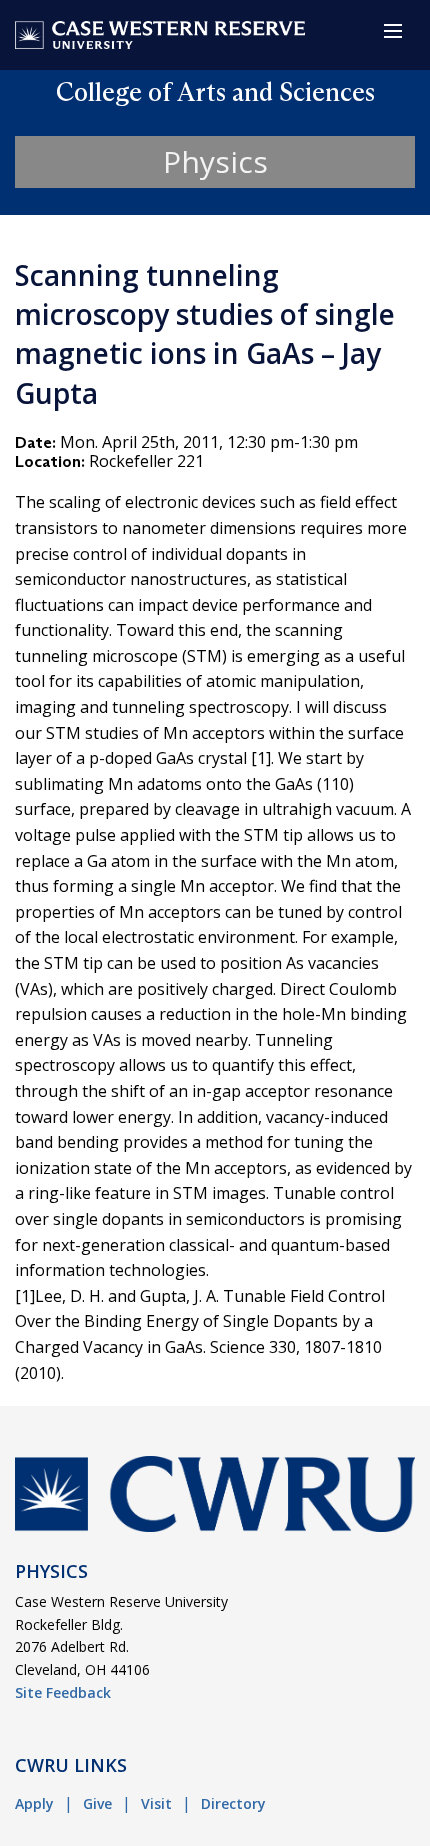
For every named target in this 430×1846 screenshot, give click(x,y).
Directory (233, 1803)
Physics (215, 161)
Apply (34, 1803)
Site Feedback (63, 1692)
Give (97, 1803)
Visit (156, 1803)
